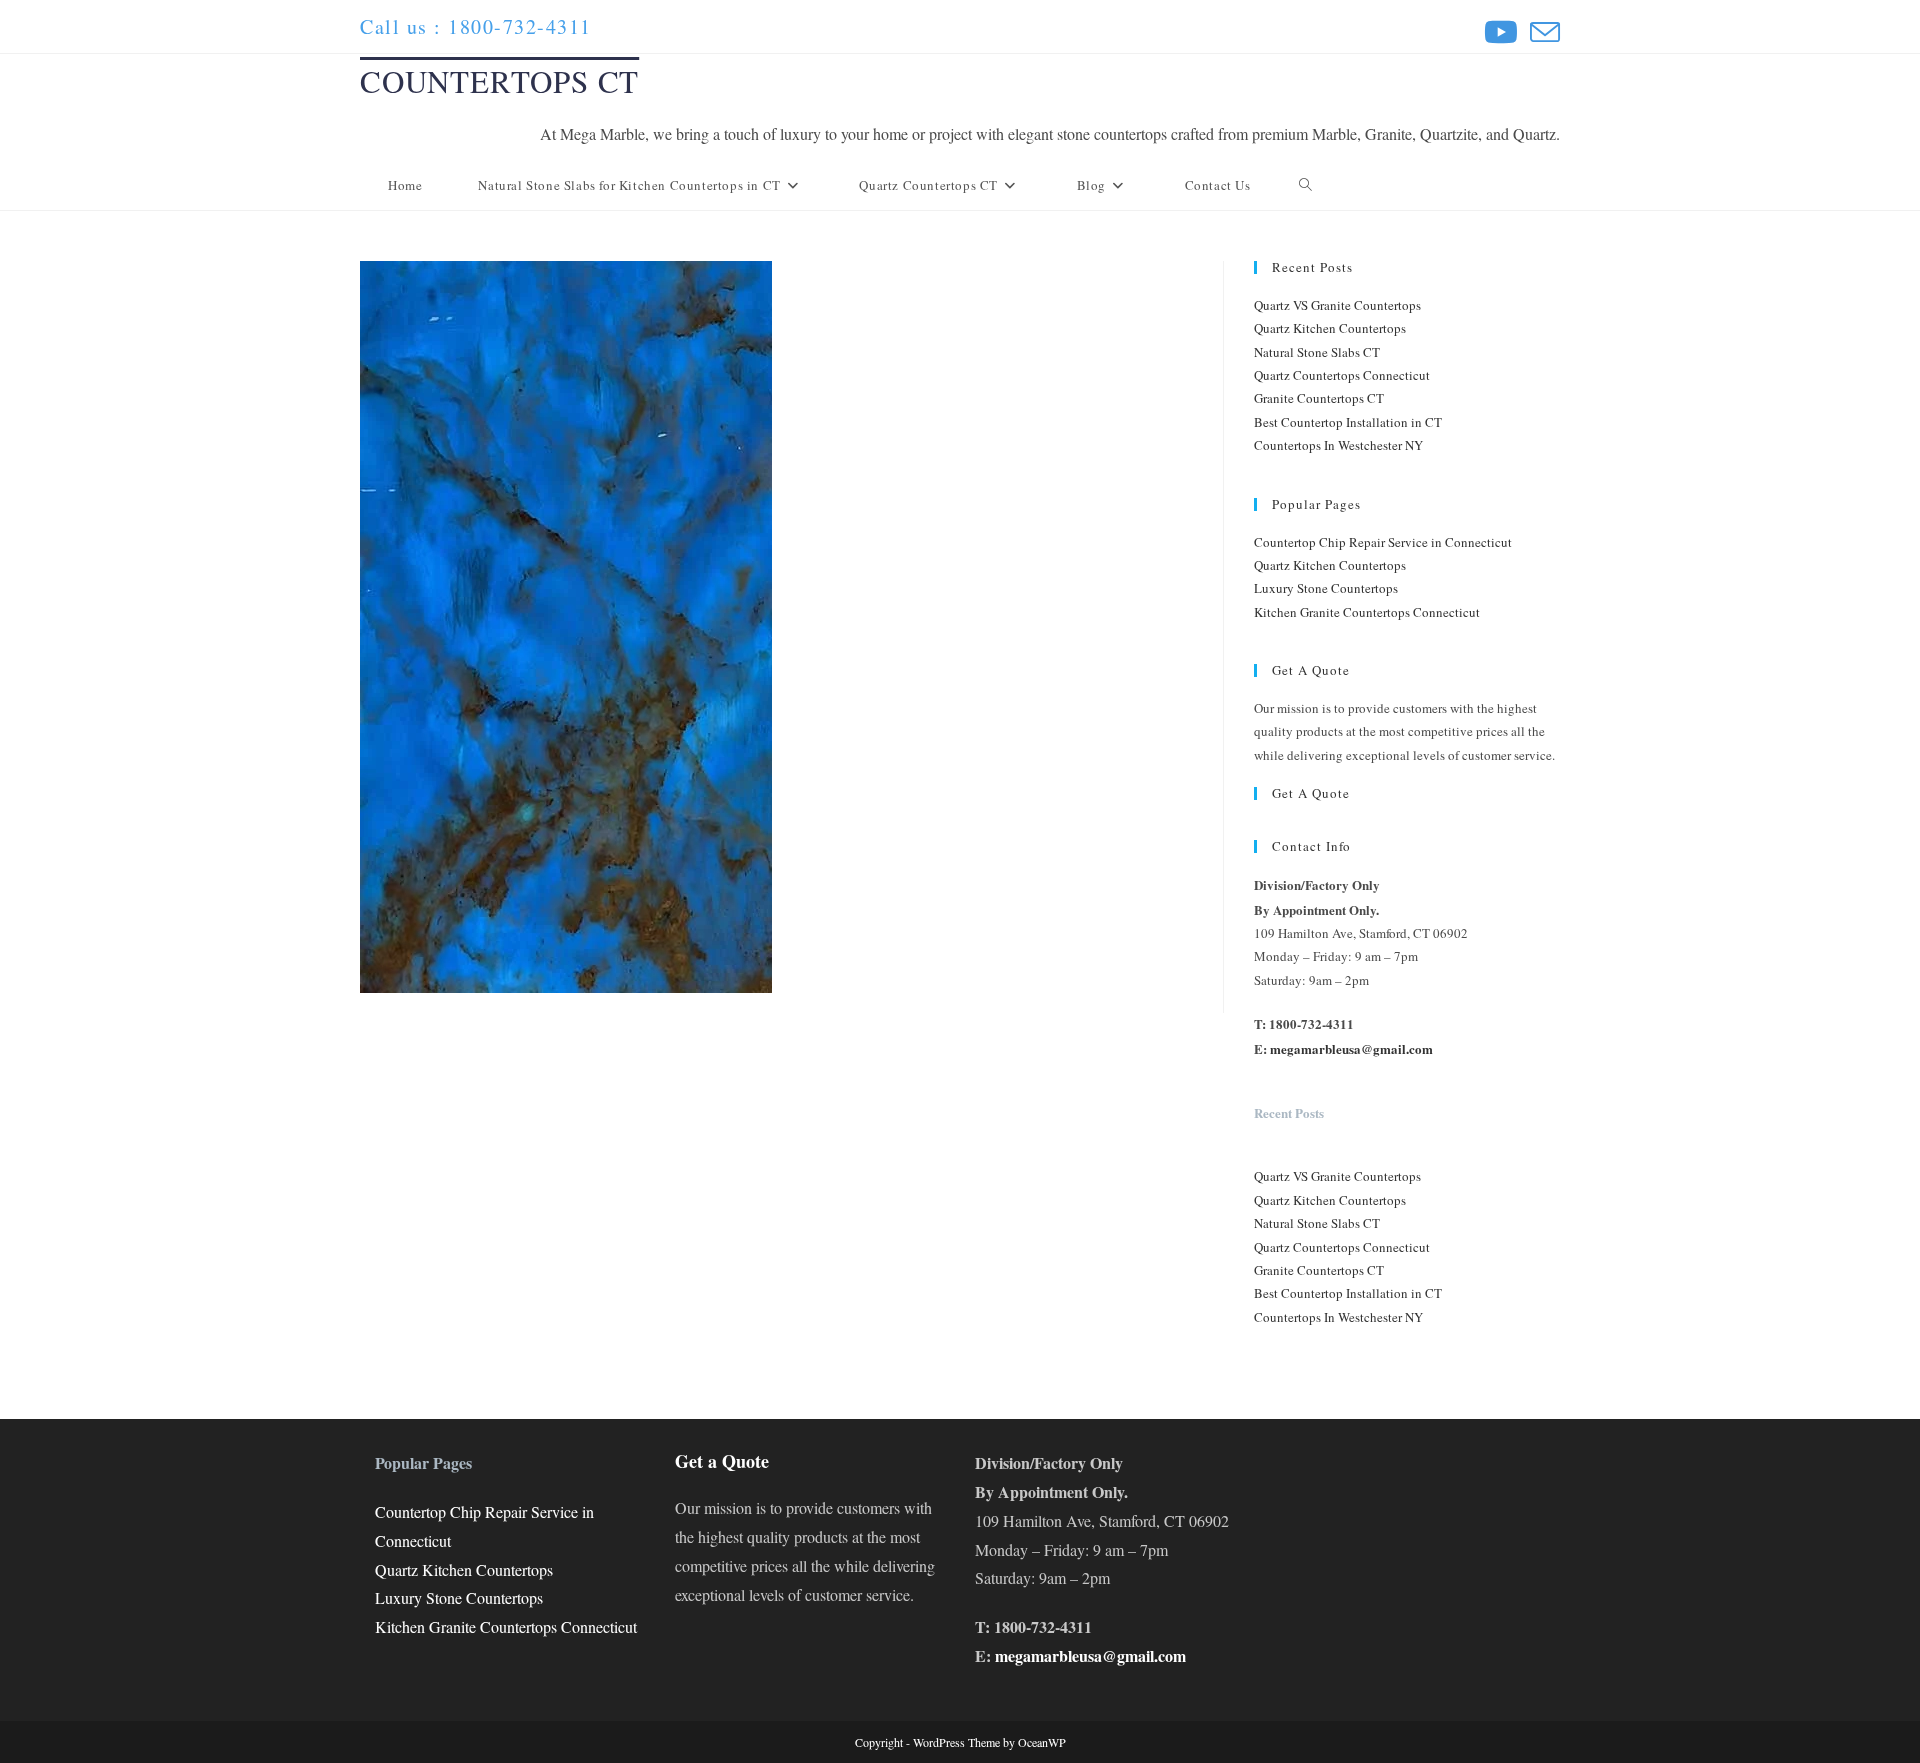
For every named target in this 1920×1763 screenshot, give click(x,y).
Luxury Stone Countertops (1326, 588)
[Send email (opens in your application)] (1542, 32)
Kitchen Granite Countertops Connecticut (1367, 612)
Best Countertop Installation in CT (1348, 422)
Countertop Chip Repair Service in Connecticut (1383, 542)
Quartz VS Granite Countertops (1337, 305)
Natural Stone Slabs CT (1317, 352)
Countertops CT (499, 81)
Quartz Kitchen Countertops (1330, 328)
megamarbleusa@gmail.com (1351, 1048)
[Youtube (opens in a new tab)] (1501, 32)
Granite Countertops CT (1319, 398)
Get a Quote (1311, 793)
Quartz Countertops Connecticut (1342, 375)
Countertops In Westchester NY (1338, 445)
